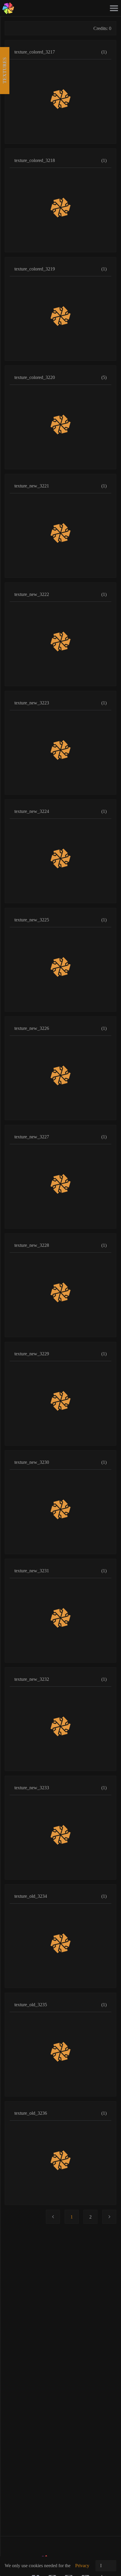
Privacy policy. (82, 2569)
